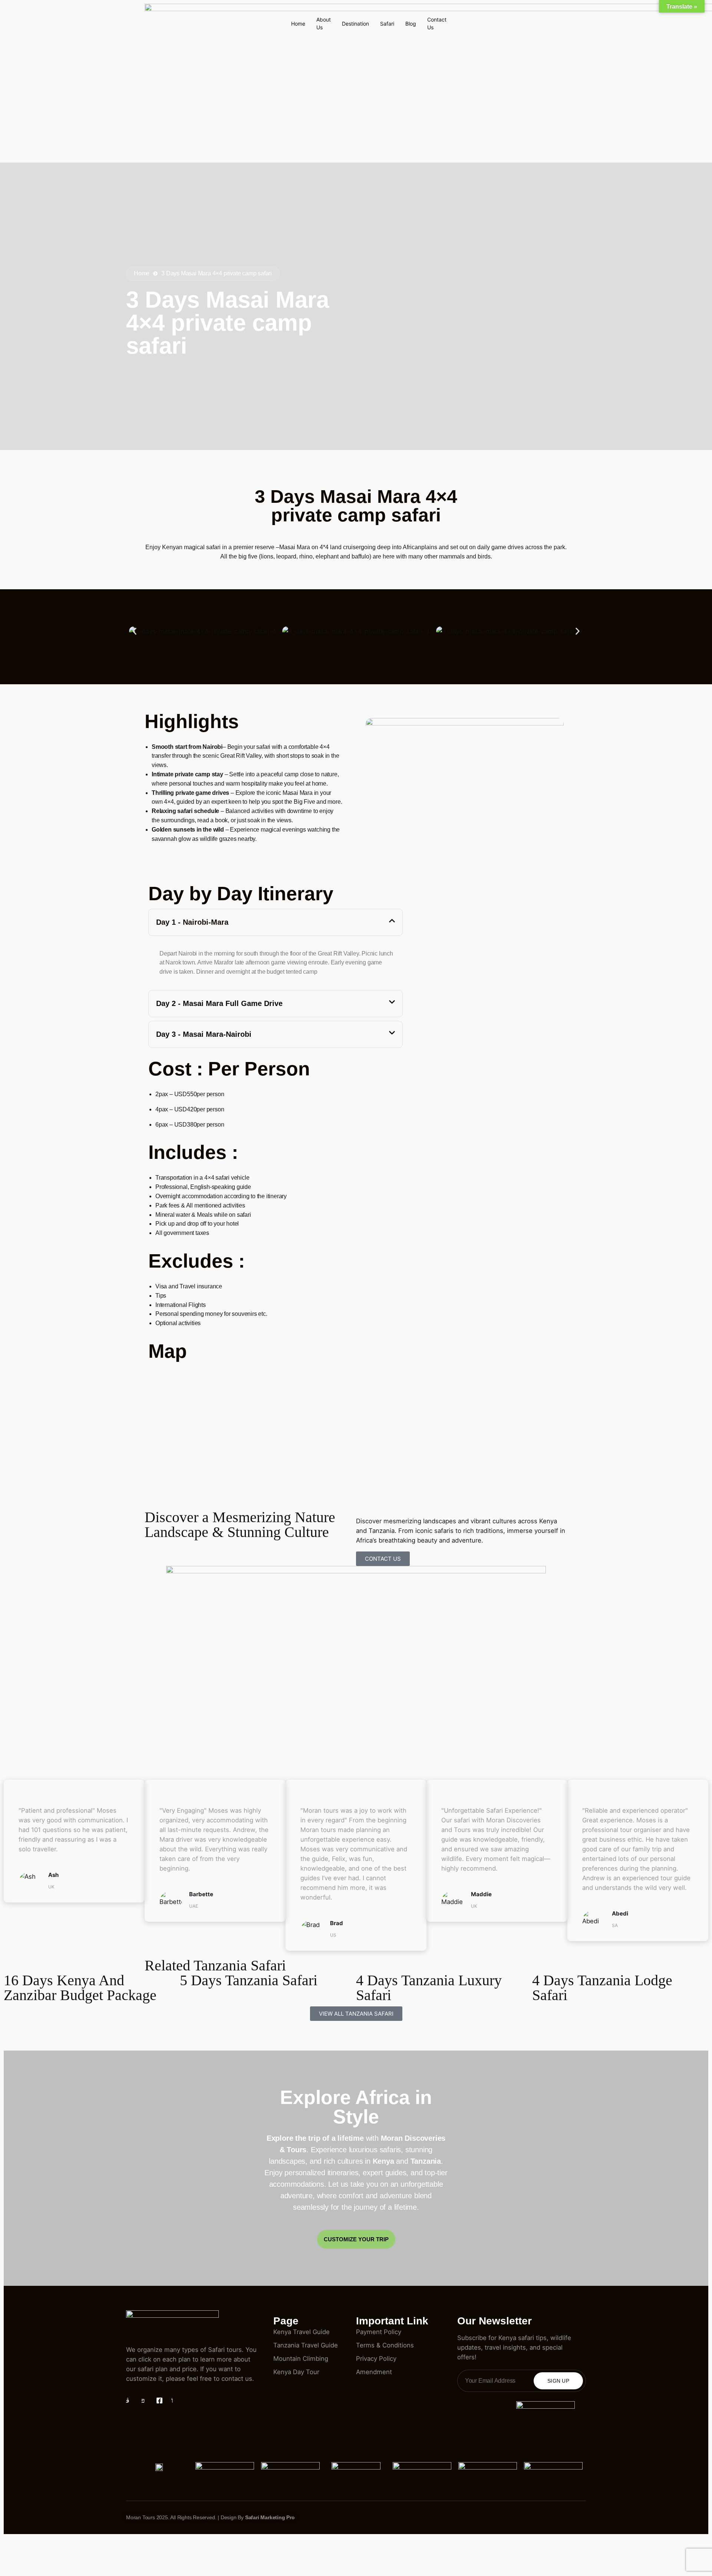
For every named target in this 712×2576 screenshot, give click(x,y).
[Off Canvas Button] (429, 9)
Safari (387, 24)
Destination (355, 24)
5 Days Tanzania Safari (249, 1980)
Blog (411, 24)
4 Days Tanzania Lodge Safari (602, 1988)
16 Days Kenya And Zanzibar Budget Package (80, 1988)
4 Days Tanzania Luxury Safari (429, 1988)
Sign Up (558, 2381)
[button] (134, 631)
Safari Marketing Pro (270, 2517)
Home (298, 24)
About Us (324, 24)
